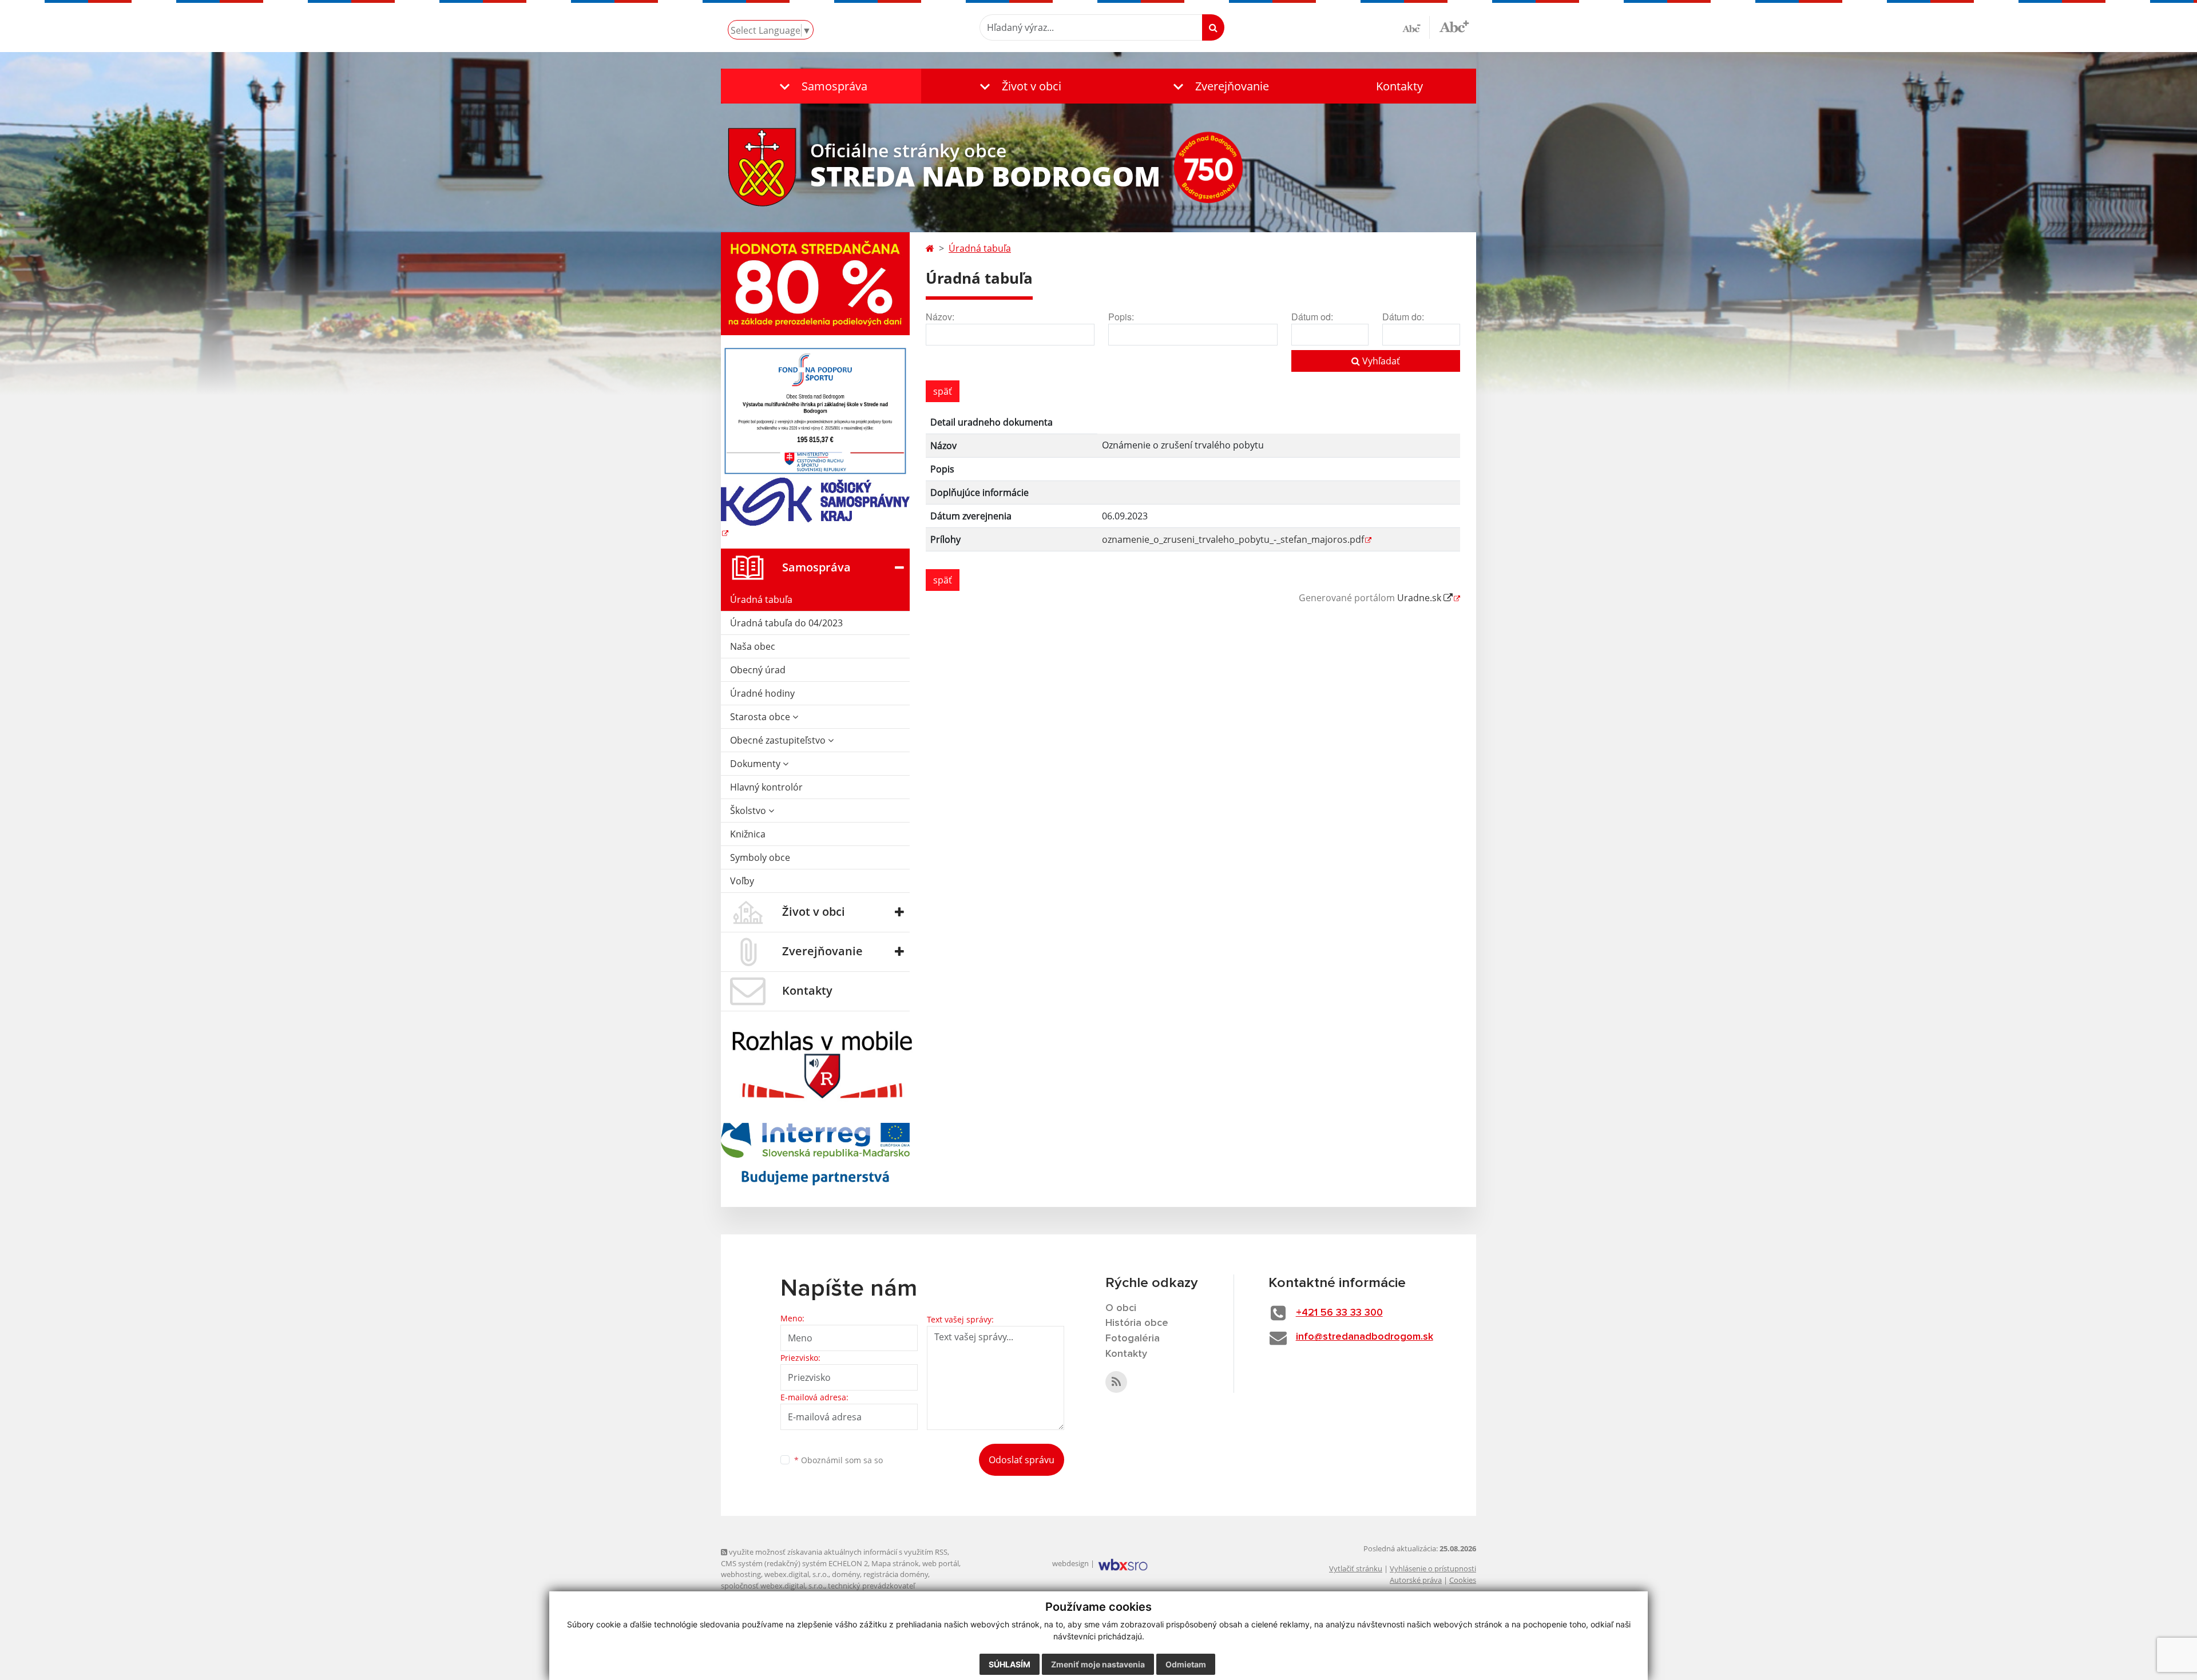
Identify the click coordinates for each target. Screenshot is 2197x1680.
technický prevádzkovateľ (871, 1586)
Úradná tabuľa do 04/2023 (786, 623)
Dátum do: (1403, 317)
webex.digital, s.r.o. (796, 1574)
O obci (1121, 1308)
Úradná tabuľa (761, 599)
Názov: (940, 317)
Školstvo (749, 811)
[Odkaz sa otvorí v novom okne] (1116, 1382)
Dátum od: (1312, 317)
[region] (1193, 486)
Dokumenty (756, 764)
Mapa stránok (895, 1563)
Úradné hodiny (762, 693)
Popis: (1121, 317)
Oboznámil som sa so (838, 1460)
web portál (941, 1563)
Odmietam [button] (1186, 1664)
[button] (821, 86)
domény (846, 1574)
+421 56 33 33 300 (1339, 1313)
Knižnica (748, 834)
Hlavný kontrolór (766, 787)
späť (943, 391)
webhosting (741, 1574)
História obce (1137, 1323)
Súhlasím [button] (1010, 1664)
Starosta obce (761, 717)
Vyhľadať (1380, 361)
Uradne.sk (1420, 598)
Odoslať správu (1022, 1460)
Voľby (742, 881)
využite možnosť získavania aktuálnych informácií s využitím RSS (837, 1552)
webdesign (1070, 1563)
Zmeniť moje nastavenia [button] (1098, 1664)
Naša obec (753, 646)
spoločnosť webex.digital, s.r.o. (773, 1586)
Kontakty (1399, 86)
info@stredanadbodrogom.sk (1365, 1337)
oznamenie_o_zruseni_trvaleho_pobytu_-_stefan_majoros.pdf (1233, 539)
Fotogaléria (1133, 1339)
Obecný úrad (758, 670)
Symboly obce (760, 857)
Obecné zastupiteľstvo (779, 740)
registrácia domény (896, 1574)
